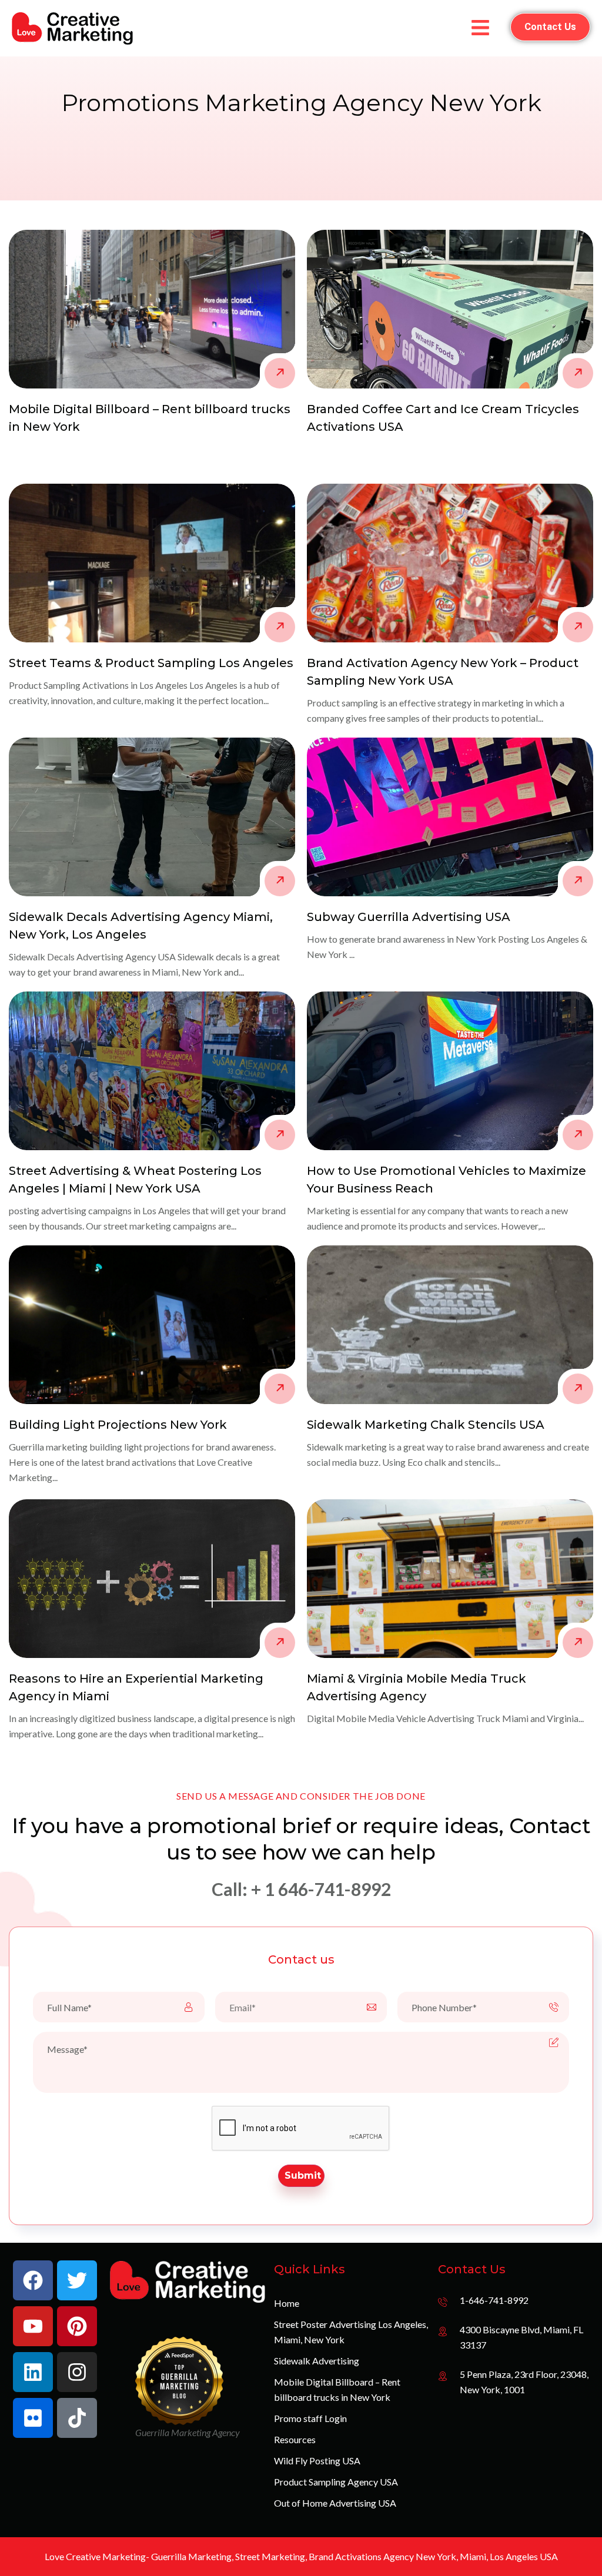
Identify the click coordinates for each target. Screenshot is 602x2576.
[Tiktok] (77, 2418)
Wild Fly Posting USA (317, 2461)
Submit (303, 2175)
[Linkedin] (33, 2372)
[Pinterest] (77, 2326)
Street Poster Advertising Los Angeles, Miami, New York (351, 2332)
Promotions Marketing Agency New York (301, 103)
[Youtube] (33, 2326)
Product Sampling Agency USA (336, 2482)
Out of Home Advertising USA (335, 2503)
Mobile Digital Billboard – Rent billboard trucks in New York (337, 2389)
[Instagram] (77, 2372)
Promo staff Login (310, 2418)
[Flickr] (33, 2418)
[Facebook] (33, 2280)
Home (287, 2303)
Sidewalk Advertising (317, 2361)
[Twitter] (77, 2280)
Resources (295, 2439)
